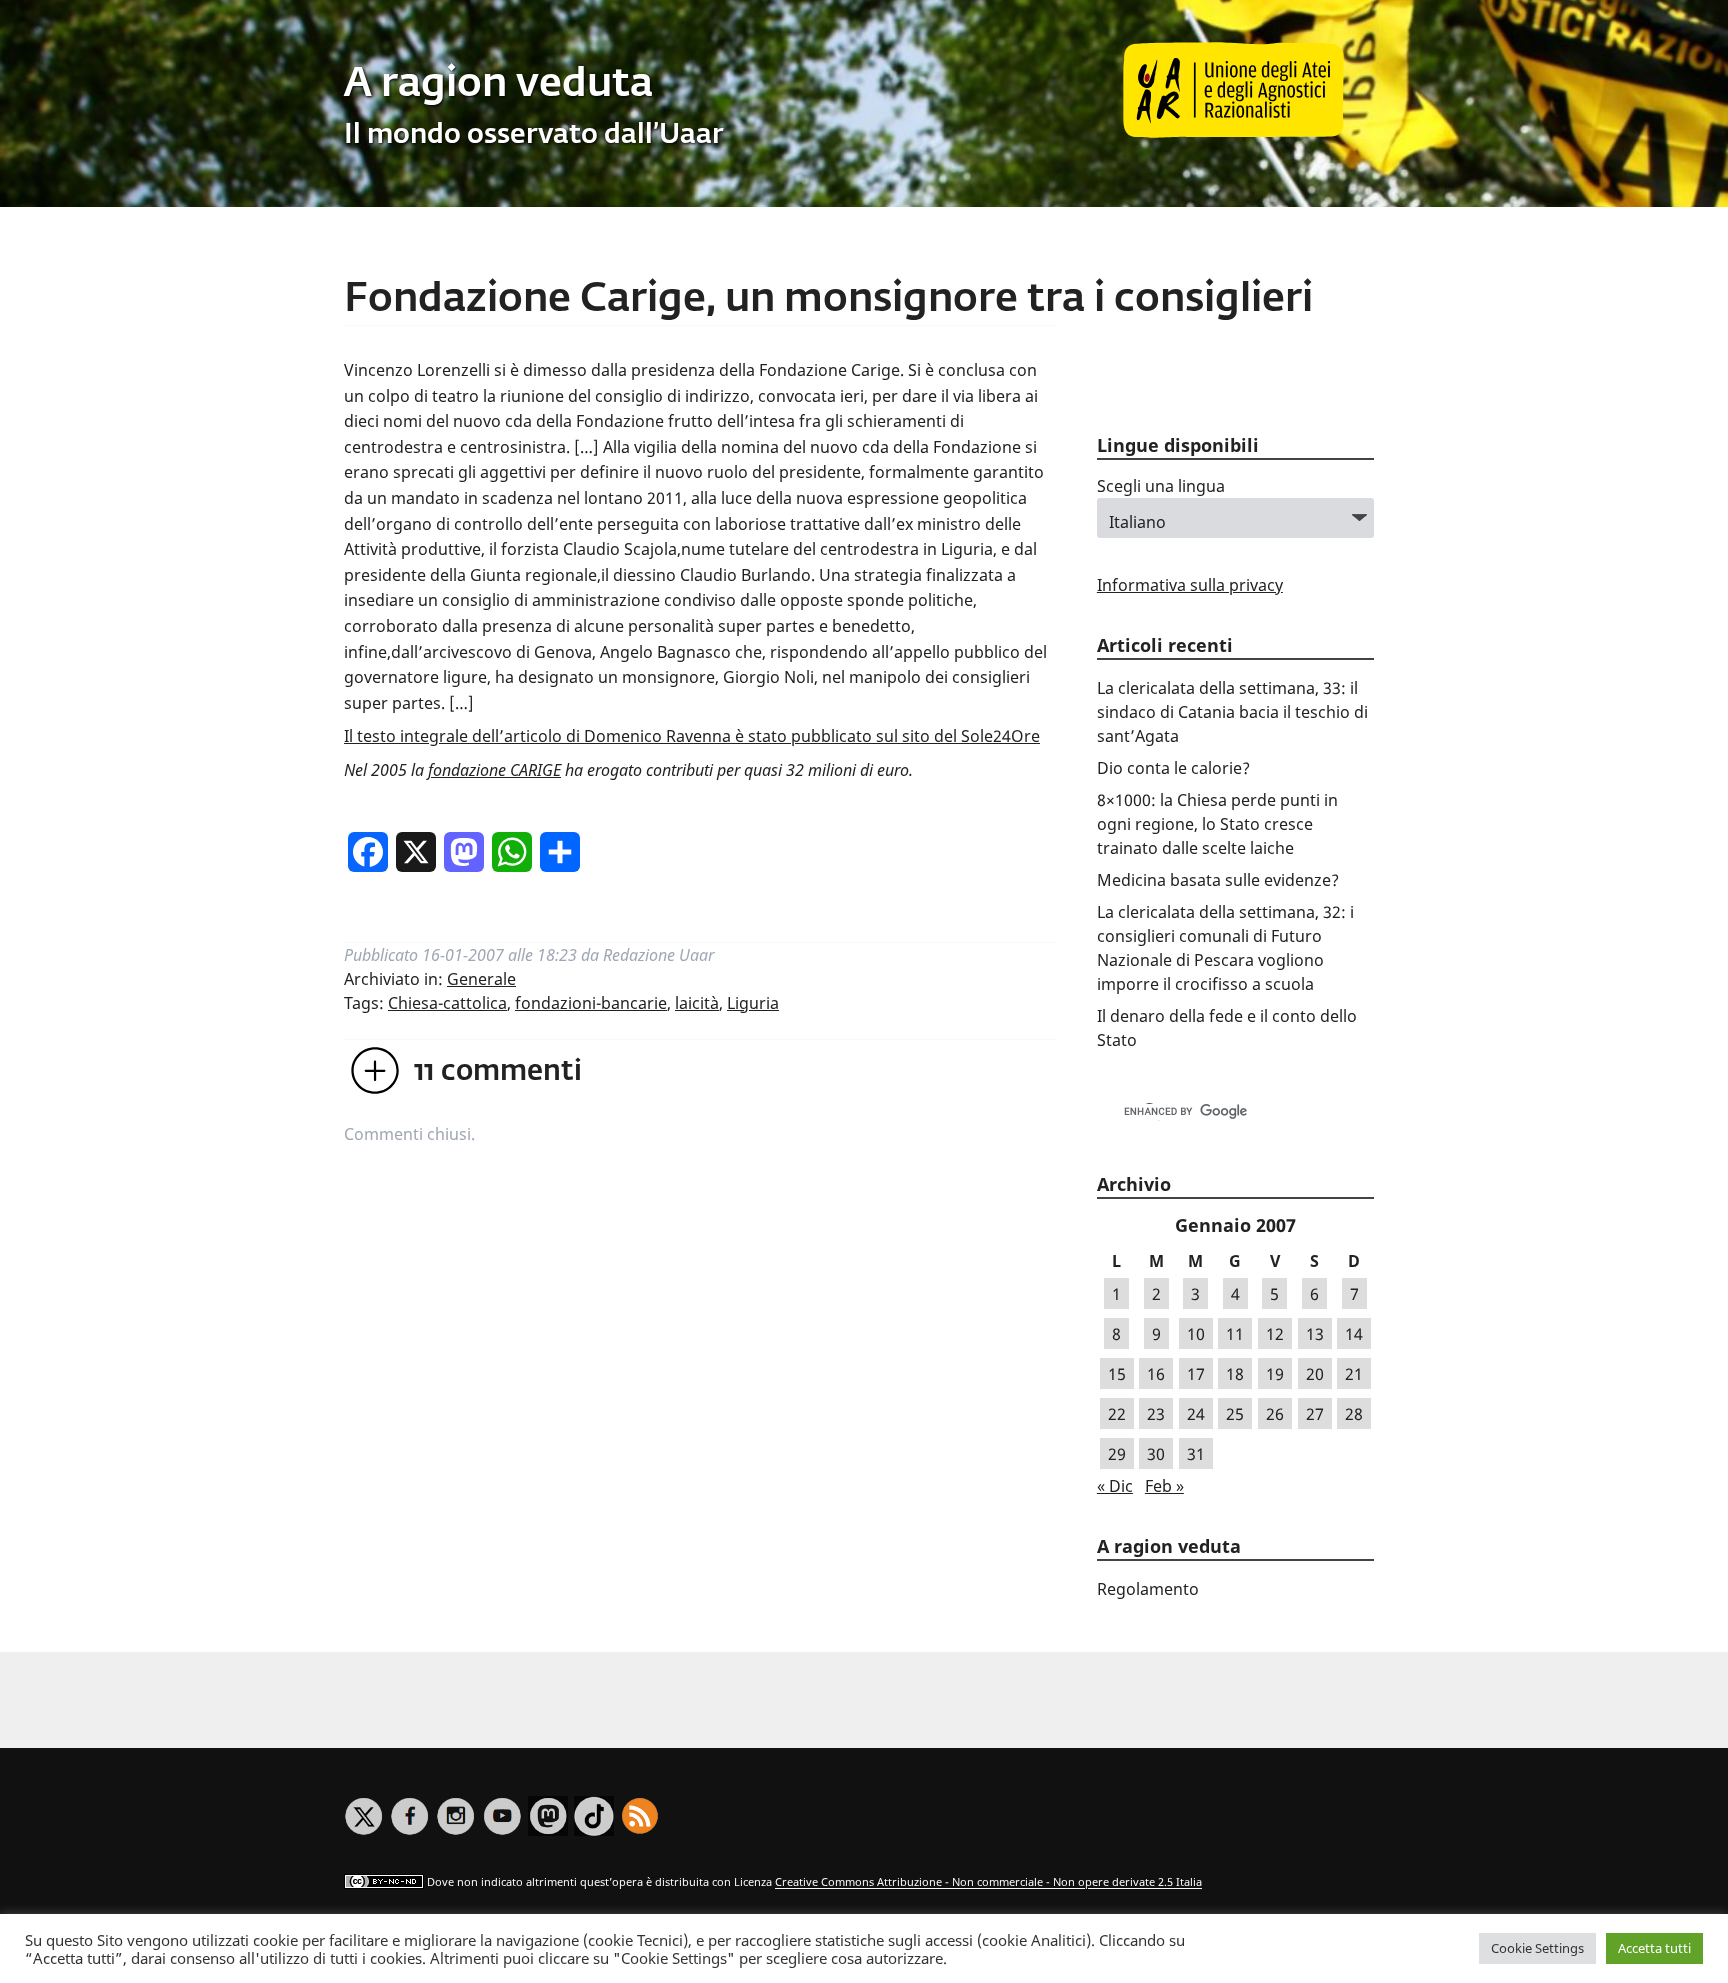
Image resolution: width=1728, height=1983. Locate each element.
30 (1156, 1454)
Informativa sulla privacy (1190, 585)
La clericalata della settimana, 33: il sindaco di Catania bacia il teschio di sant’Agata (1232, 712)
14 (1354, 1334)
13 (1315, 1334)
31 (1196, 1454)
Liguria (753, 1003)
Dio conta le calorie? (1173, 768)
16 (1156, 1374)
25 (1235, 1414)
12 (1275, 1334)
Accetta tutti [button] (1654, 1948)
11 (1235, 1334)
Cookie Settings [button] (1537, 1948)
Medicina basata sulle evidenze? (1218, 880)
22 (1117, 1414)
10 (1196, 1334)
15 (1117, 1374)
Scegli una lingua (1161, 486)
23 (1156, 1414)
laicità (697, 1003)
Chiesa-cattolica (447, 1003)
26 (1275, 1414)
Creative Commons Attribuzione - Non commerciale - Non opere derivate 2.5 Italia (988, 1882)
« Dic (1115, 1486)
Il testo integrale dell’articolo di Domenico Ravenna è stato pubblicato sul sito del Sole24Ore (692, 736)
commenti (498, 1072)
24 (1196, 1414)
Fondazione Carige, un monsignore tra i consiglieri (828, 300)
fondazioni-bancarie (591, 1003)
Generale (481, 979)
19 (1275, 1374)
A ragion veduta (498, 85)
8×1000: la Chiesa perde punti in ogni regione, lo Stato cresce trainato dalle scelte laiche (1217, 824)
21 (1354, 1374)
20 (1315, 1374)
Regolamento (1148, 1589)
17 (1196, 1374)
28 (1354, 1414)
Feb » (1164, 1486)
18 (1235, 1374)
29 (1117, 1454)
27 (1315, 1414)
